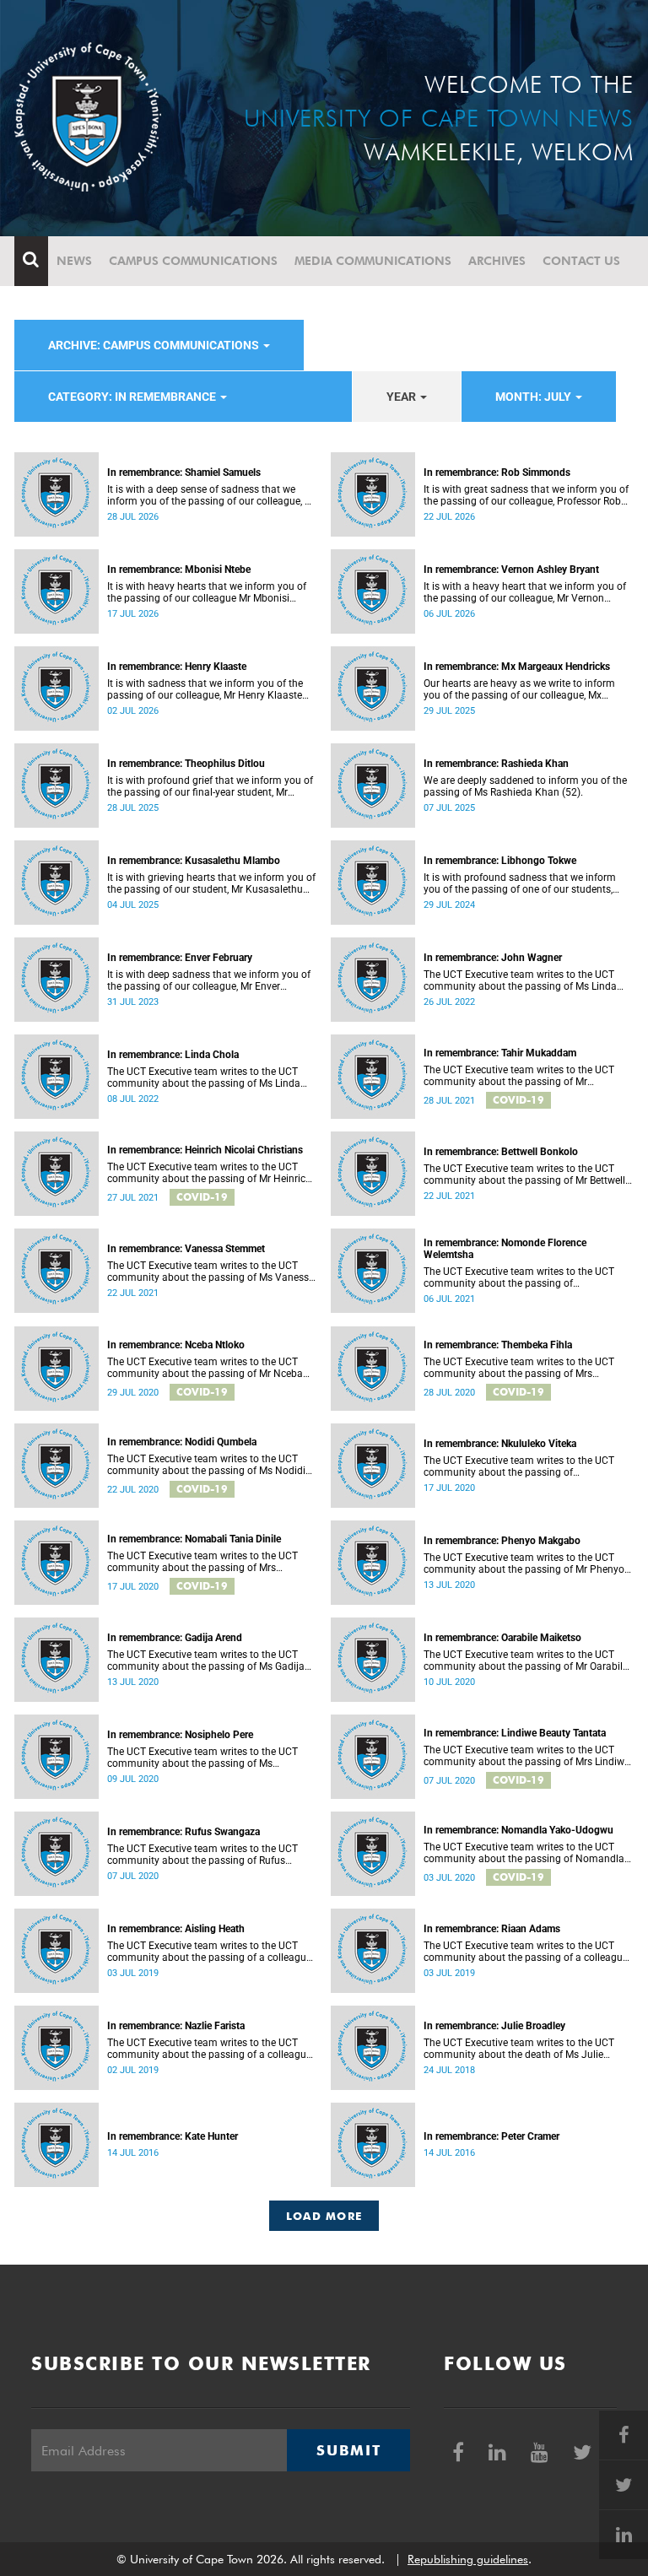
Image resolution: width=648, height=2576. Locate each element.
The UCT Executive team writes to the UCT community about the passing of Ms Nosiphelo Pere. (202, 1758)
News (74, 261)
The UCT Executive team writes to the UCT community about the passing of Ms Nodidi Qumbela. (206, 1465)
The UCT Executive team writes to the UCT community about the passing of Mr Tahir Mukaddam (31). (519, 1076)
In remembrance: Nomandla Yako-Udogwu (518, 1830)
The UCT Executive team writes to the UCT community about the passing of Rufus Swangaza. (202, 1855)
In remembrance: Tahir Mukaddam (500, 1053)
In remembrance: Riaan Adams (492, 1929)
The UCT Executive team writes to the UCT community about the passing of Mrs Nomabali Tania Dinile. (202, 1562)
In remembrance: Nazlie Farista (176, 2026)
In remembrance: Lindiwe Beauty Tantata (515, 1733)
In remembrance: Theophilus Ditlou (186, 764)
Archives (497, 261)
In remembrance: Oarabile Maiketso (502, 1638)
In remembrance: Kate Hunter (173, 2136)
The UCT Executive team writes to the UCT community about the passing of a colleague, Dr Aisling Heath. (210, 1952)
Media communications (373, 261)
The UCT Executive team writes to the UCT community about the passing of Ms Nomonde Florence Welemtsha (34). (519, 1277)
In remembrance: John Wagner (493, 958)
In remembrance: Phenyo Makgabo (502, 1541)
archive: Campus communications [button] (155, 345)
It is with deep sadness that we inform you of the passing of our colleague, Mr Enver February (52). (209, 980)
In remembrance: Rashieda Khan (496, 764)
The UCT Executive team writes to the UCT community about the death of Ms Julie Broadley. (519, 2049)
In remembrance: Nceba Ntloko (176, 1345)
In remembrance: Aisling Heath (176, 1929)
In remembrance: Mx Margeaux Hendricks (517, 667)
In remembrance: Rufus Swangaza (184, 1832)
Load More (324, 2216)
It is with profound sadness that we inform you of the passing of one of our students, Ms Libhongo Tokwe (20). (520, 883)
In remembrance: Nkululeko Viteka (500, 1444)
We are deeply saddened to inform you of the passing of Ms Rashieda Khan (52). (525, 786)
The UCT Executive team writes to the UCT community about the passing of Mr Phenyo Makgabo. (524, 1563)
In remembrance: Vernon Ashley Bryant (511, 570)
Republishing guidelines (468, 2559)
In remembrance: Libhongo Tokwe (500, 861)
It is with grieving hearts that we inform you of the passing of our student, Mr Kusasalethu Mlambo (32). (211, 883)
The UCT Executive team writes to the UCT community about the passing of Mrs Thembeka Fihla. (519, 1368)
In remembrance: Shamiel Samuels (184, 473)
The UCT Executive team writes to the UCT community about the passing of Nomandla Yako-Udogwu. (524, 1853)
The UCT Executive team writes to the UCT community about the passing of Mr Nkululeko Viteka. (519, 1466)
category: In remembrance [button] (133, 397)
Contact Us (581, 261)
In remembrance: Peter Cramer (491, 2136)
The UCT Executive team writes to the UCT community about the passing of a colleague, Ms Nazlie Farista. (210, 2049)
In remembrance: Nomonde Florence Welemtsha (505, 1249)
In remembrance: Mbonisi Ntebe (179, 570)
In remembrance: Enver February (180, 958)
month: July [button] (535, 397)
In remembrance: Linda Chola (173, 1055)
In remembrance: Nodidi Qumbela (182, 1442)
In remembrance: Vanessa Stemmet (186, 1249)
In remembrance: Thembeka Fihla (498, 1345)
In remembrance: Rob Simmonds (497, 473)
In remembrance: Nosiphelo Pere (180, 1735)
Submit (348, 2450)
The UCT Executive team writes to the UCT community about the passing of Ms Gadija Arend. (206, 1661)
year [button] (402, 397)
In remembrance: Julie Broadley (494, 2026)
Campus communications (193, 261)
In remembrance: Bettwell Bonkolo (501, 1152)
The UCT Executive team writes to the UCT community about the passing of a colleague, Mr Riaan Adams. (526, 1952)
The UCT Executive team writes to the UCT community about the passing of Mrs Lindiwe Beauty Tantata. (526, 1756)
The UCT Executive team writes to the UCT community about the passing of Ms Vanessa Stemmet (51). (211, 1272)
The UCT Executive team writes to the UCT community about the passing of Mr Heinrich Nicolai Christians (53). (209, 1173)
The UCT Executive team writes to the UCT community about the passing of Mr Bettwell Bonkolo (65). (524, 1175)
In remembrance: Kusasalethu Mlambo (194, 861)
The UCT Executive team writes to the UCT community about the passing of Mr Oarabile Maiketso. (526, 1661)
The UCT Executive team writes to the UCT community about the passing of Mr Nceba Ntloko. (205, 1368)
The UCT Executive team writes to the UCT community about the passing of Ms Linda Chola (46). (520, 980)
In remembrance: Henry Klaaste (177, 667)
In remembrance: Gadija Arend (175, 1638)
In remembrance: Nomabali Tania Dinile (194, 1539)
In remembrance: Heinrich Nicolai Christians (205, 1150)
